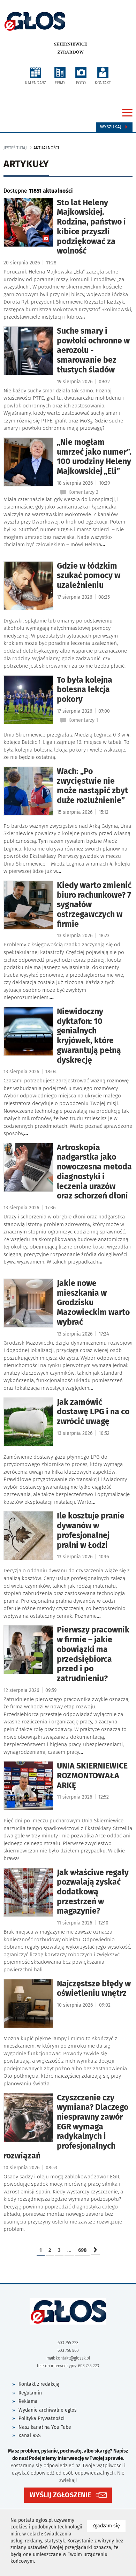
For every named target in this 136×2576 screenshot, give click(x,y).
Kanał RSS (30, 2436)
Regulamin (30, 2393)
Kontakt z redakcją (39, 2384)
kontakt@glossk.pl (73, 2358)
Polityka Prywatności (41, 2418)
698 (82, 2250)
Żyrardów (71, 52)
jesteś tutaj (15, 148)
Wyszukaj (111, 127)
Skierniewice (71, 44)
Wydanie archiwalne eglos (48, 2410)
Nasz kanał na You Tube (45, 2427)
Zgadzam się (109, 2526)
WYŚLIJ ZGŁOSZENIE (60, 2495)
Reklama (28, 2401)
